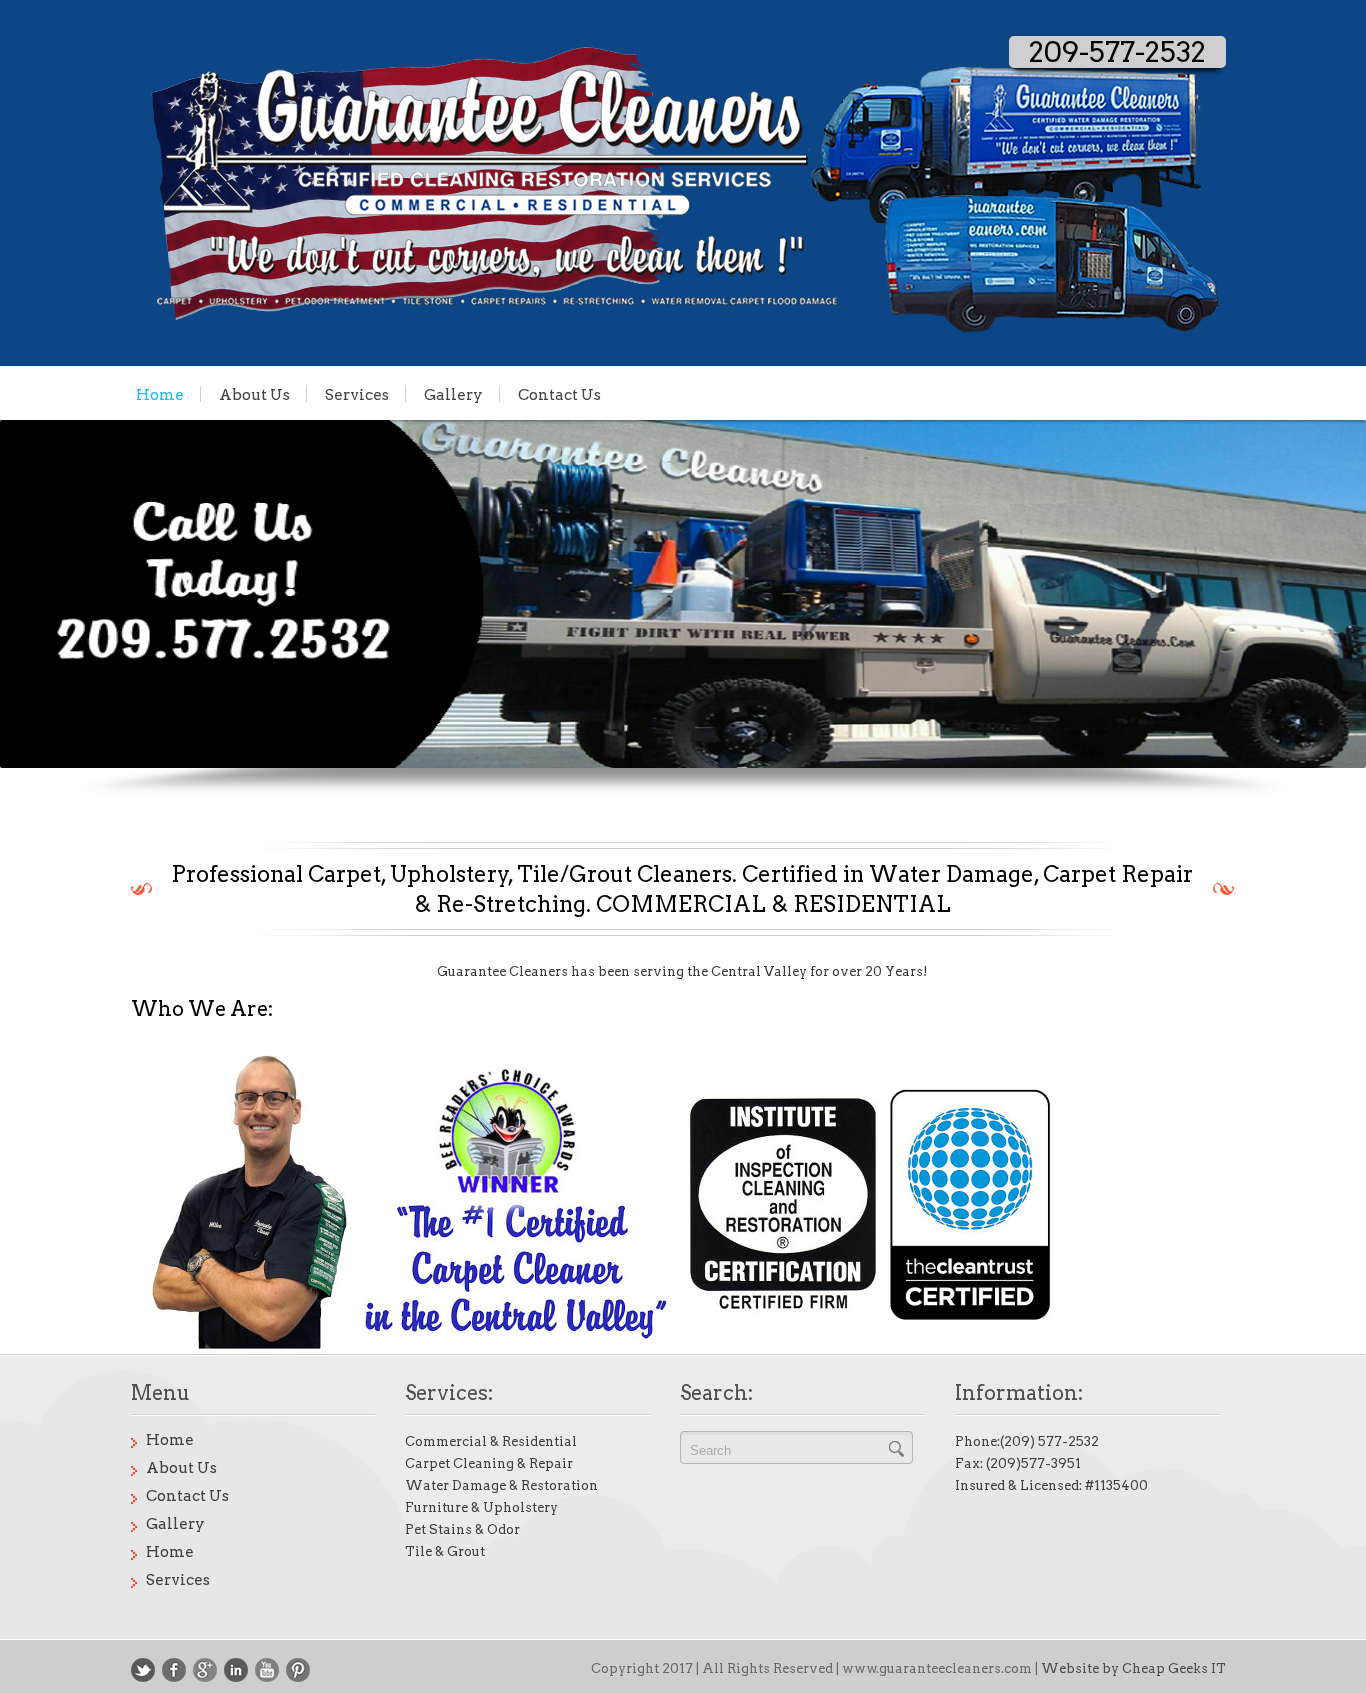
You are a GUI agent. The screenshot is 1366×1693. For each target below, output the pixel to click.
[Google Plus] (205, 1670)
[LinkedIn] (236, 1670)
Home (160, 394)
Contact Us (559, 394)
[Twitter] (143, 1670)
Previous (127, 609)
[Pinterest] (298, 1670)
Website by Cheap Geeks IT (1133, 1668)
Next (1238, 609)
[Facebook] (174, 1670)
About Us (254, 394)
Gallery (453, 394)
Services (357, 394)
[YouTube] (267, 1670)
